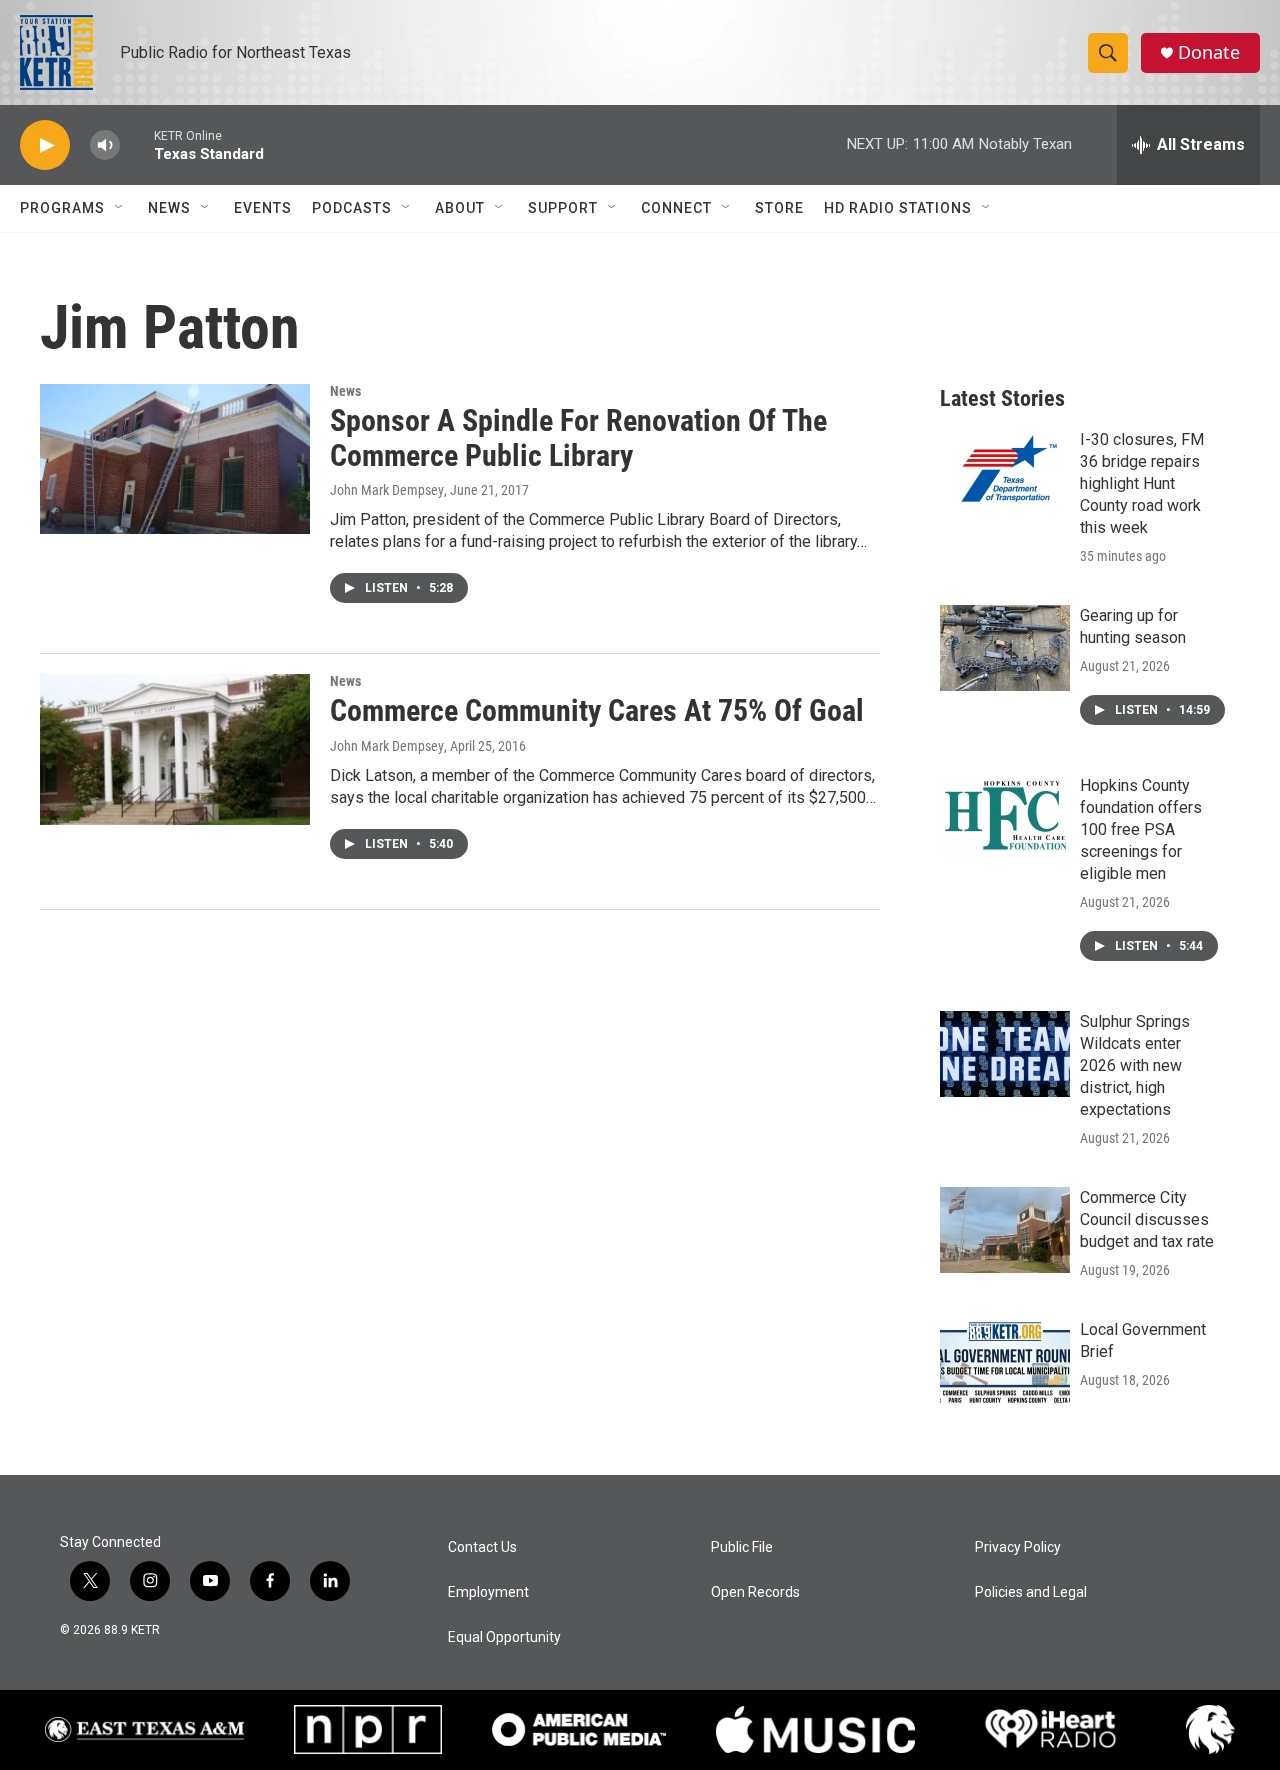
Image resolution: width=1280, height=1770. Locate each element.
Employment (488, 1592)
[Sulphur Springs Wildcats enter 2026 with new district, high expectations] (1005, 1054)
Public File (742, 1547)
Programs (62, 208)
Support (563, 208)
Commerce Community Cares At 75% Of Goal (597, 710)
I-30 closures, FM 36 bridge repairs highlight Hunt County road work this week (1142, 483)
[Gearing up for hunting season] (1005, 648)
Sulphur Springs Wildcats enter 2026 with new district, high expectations (1135, 1065)
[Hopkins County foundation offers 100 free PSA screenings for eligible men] (1005, 818)
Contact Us (482, 1547)
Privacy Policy (1018, 1547)
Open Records (755, 1592)
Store (779, 208)
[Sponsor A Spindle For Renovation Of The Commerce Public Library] (175, 459)
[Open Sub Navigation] (120, 208)
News (169, 208)
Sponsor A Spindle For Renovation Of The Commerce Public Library (578, 438)
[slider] (137, 144)
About (460, 208)
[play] (45, 145)
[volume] (105, 145)
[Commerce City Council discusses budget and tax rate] (1005, 1230)
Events (263, 208)
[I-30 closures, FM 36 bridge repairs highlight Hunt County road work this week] (1005, 472)
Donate (1209, 52)
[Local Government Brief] (1005, 1362)
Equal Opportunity (504, 1637)
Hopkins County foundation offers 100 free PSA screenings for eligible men (1141, 829)
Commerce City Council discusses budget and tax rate (1147, 1219)
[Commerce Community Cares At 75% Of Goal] (175, 749)
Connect (676, 208)
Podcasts (352, 208)
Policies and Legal (1031, 1592)
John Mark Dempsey (387, 490)
